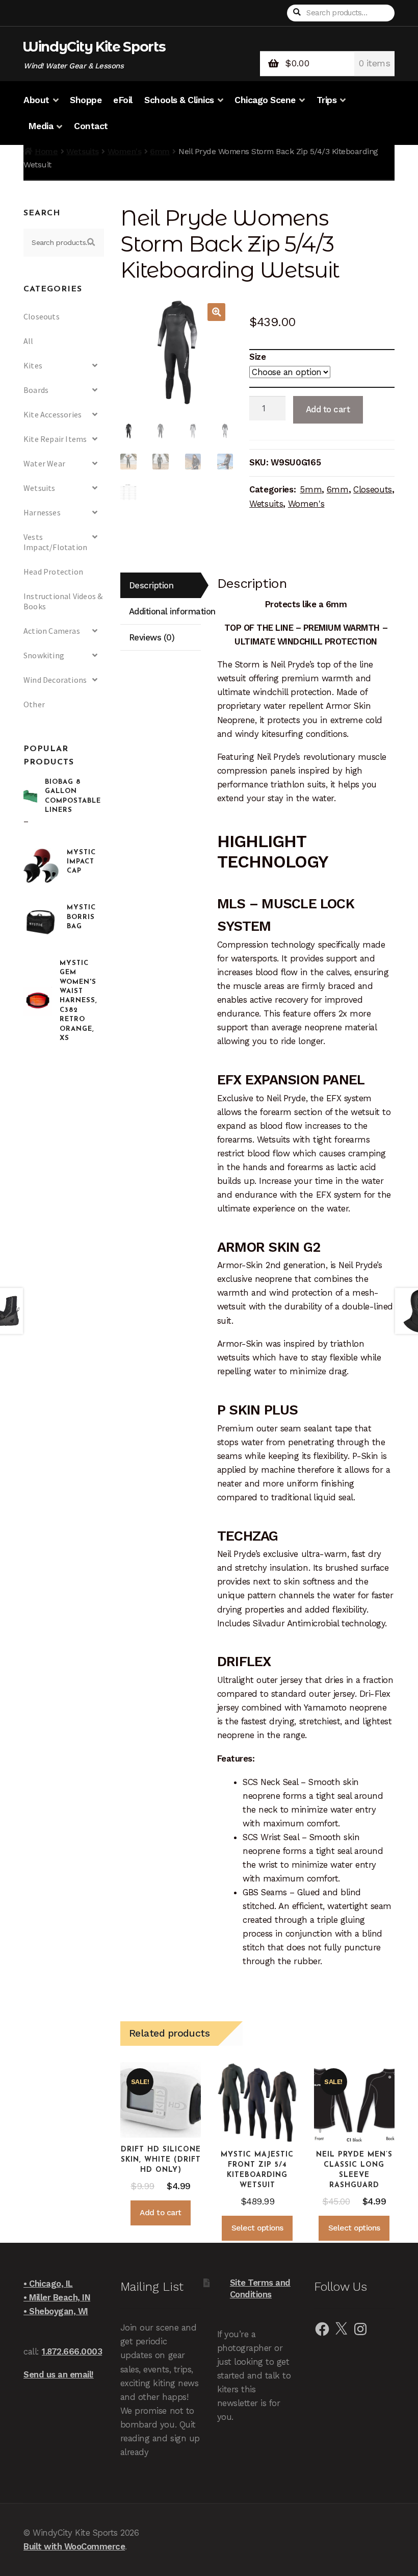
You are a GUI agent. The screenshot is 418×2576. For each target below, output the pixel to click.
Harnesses (42, 512)
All (29, 341)
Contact (91, 126)
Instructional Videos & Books (63, 601)
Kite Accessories (53, 414)
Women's (125, 151)
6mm (160, 151)
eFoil (123, 100)
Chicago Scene (265, 100)
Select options (257, 2228)
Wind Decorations (55, 680)
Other (34, 704)
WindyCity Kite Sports (94, 47)
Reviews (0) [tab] (152, 637)
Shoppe (86, 100)
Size (257, 357)
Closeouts (373, 489)
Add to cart (328, 409)
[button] (216, 312)
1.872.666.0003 (72, 2351)
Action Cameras (52, 631)
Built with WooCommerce (74, 2546)
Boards (36, 390)
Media (41, 126)
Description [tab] (151, 585)
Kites (33, 365)
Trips (327, 100)
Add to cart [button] (161, 2213)
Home (46, 151)
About (36, 100)
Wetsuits (82, 151)
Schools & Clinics (179, 100)
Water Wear (44, 463)
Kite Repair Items (55, 439)
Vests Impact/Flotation (55, 542)
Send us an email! (59, 2374)
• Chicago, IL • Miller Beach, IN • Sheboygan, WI (57, 2297)
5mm (311, 489)
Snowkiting (44, 655)
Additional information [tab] (165, 611)
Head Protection (53, 572)
